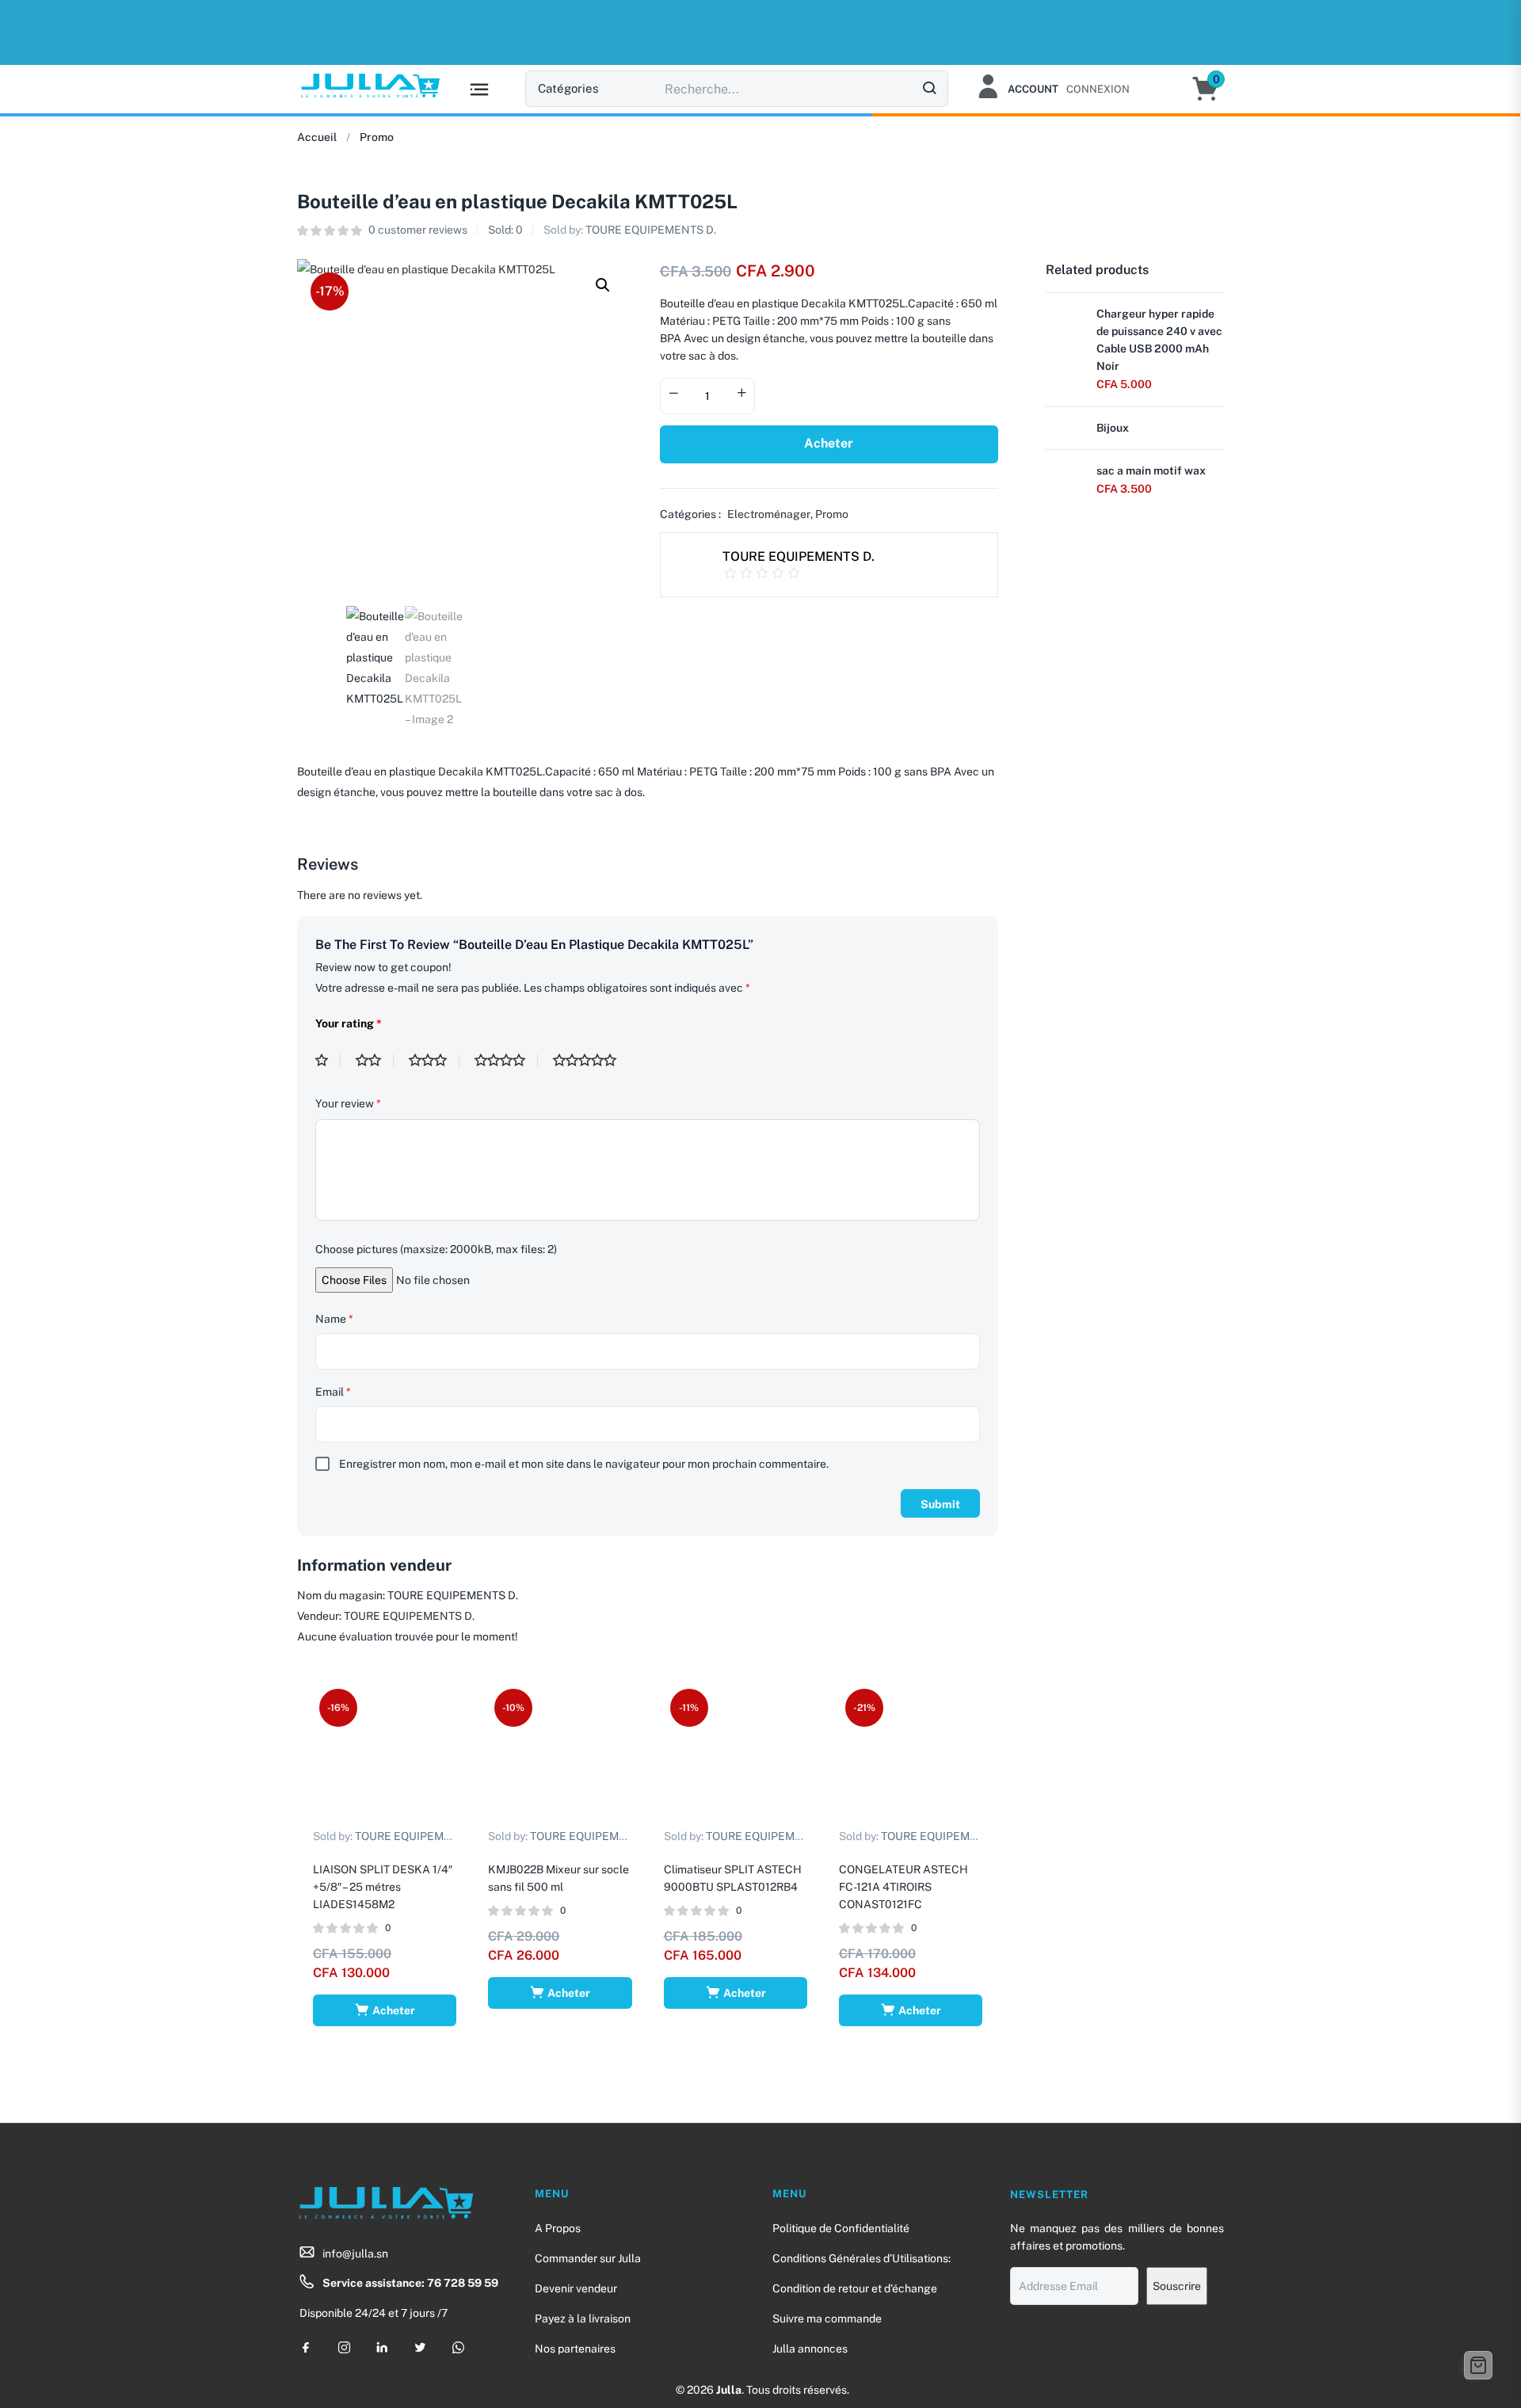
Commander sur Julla (588, 2258)
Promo (377, 137)
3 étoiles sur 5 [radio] (434, 1061)
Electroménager (769, 514)
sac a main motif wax (1151, 471)
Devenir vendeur (576, 2288)
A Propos (558, 2228)
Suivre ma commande (827, 2318)
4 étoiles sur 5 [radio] (506, 1061)
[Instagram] (344, 2347)
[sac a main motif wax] (1065, 480)
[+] (741, 394)
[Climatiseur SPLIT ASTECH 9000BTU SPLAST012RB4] (736, 1754)
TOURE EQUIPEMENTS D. (651, 230)
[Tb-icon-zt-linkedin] (382, 2347)
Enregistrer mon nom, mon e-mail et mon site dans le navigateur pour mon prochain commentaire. (584, 1464)
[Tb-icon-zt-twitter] (420, 2347)
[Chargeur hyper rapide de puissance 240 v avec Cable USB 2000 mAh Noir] (1065, 323)
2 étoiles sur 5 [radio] (375, 1061)
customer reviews (418, 230)
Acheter (829, 443)
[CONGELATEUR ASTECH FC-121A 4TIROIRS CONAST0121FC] (911, 1754)
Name (334, 1319)
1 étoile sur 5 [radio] (328, 1061)
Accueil (317, 137)
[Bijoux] (1065, 437)
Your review (348, 1103)
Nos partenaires (575, 2349)
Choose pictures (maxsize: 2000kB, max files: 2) (436, 1249)
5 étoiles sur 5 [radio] (591, 1061)
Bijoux (1113, 428)
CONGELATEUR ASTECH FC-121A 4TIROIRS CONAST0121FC (903, 1887)
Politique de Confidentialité (841, 2228)
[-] (673, 394)
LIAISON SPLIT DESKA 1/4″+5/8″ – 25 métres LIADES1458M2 (383, 1887)
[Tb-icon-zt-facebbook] (306, 2347)
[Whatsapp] (458, 2347)
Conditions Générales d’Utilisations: (862, 2258)
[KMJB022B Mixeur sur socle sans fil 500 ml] (560, 1754)
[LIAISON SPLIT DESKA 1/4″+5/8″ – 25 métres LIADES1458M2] (385, 1754)
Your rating (349, 1023)
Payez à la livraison (583, 2318)
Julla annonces (810, 2349)
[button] (1213, 89)
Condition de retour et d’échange (855, 2288)
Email (333, 1392)
